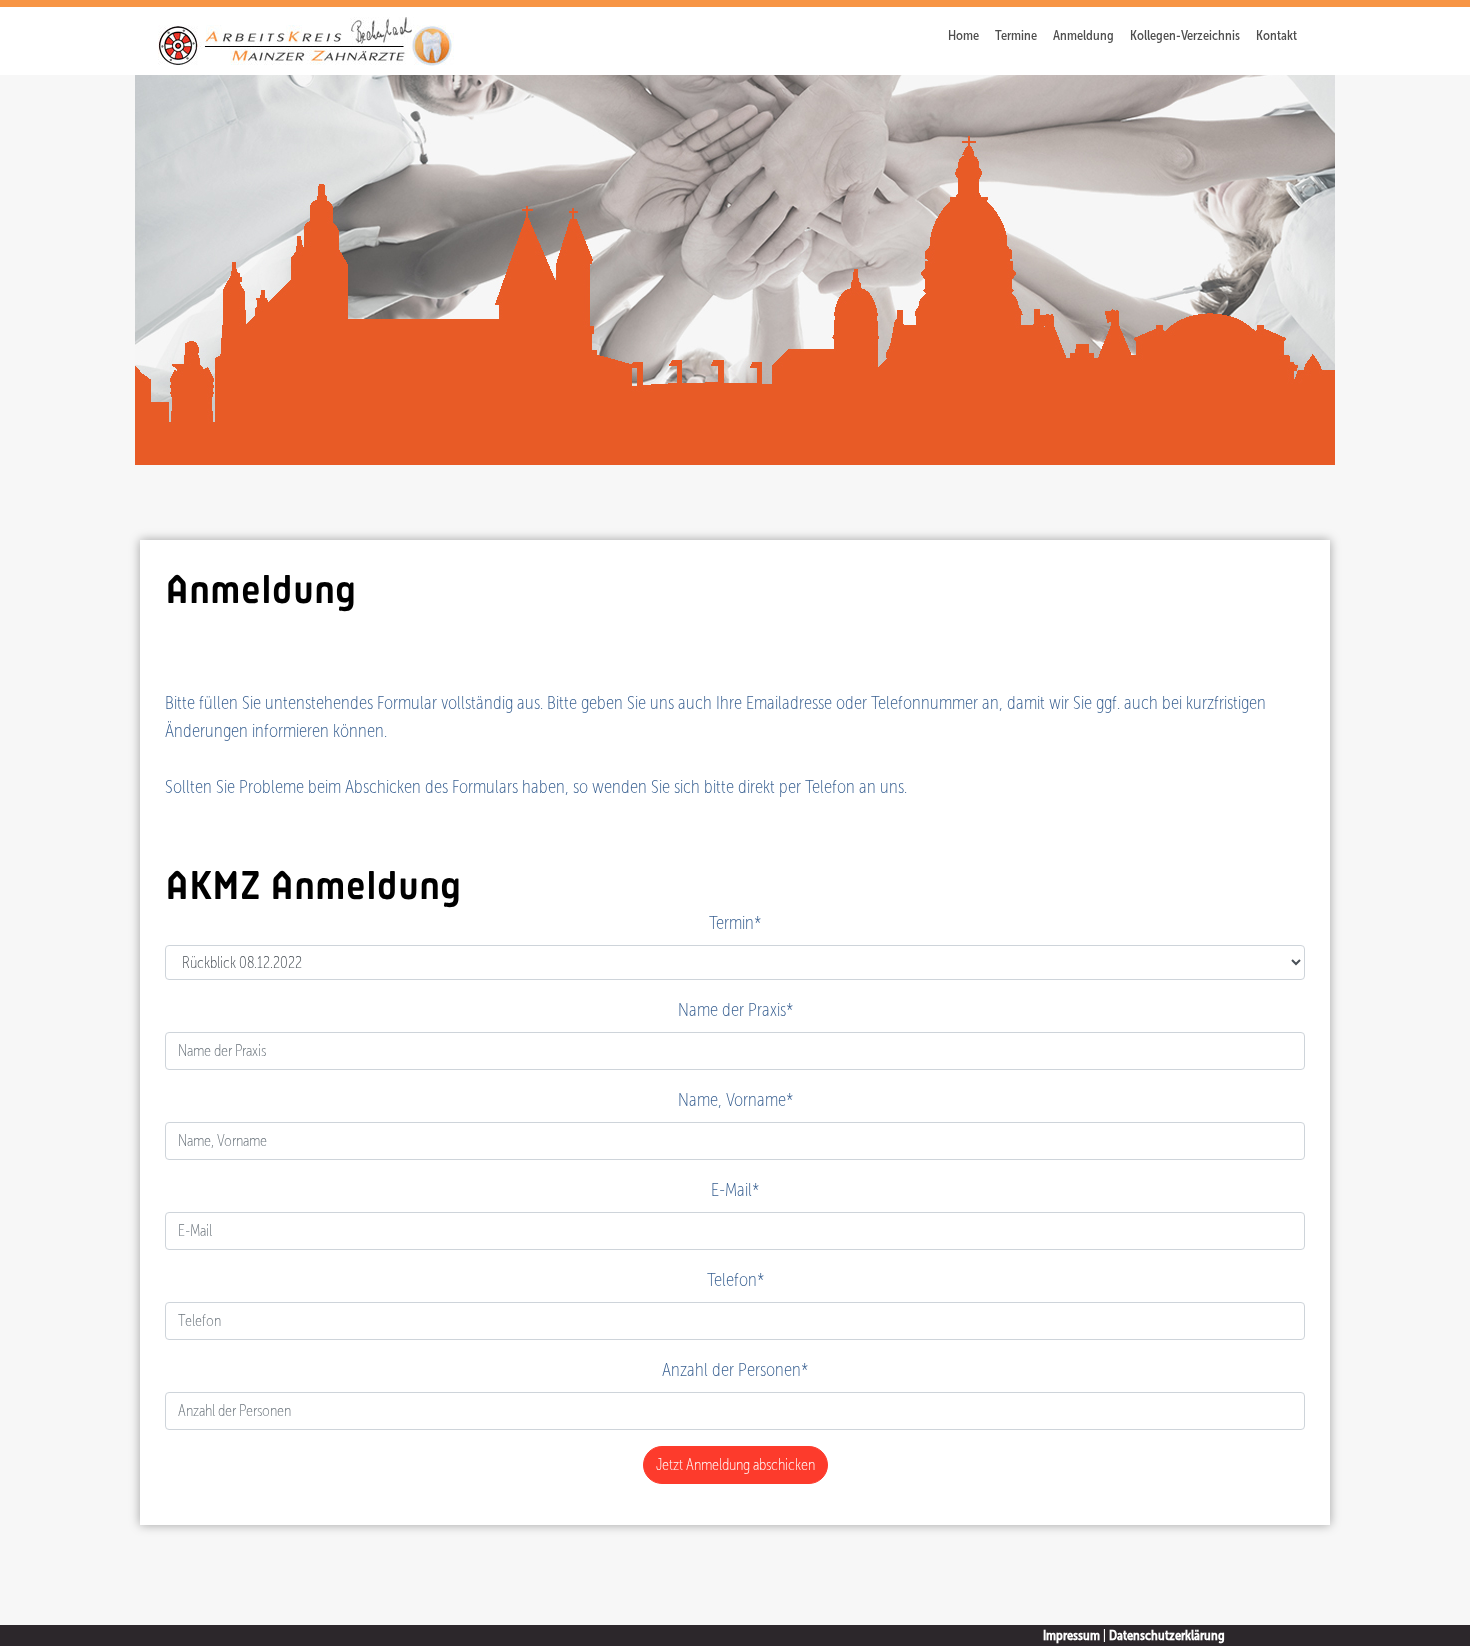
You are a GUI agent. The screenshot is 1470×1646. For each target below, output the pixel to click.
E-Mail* (735, 1189)
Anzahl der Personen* (735, 1369)
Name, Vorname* (735, 1099)
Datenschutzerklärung (1167, 1635)
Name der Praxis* (735, 1009)
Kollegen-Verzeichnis (1185, 35)
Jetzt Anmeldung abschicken (735, 1464)
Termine (1016, 35)
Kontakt (1276, 35)
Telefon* (735, 1279)
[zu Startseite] (304, 39)
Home (963, 35)
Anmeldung (1083, 35)
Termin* (735, 922)
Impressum (1071, 1635)
